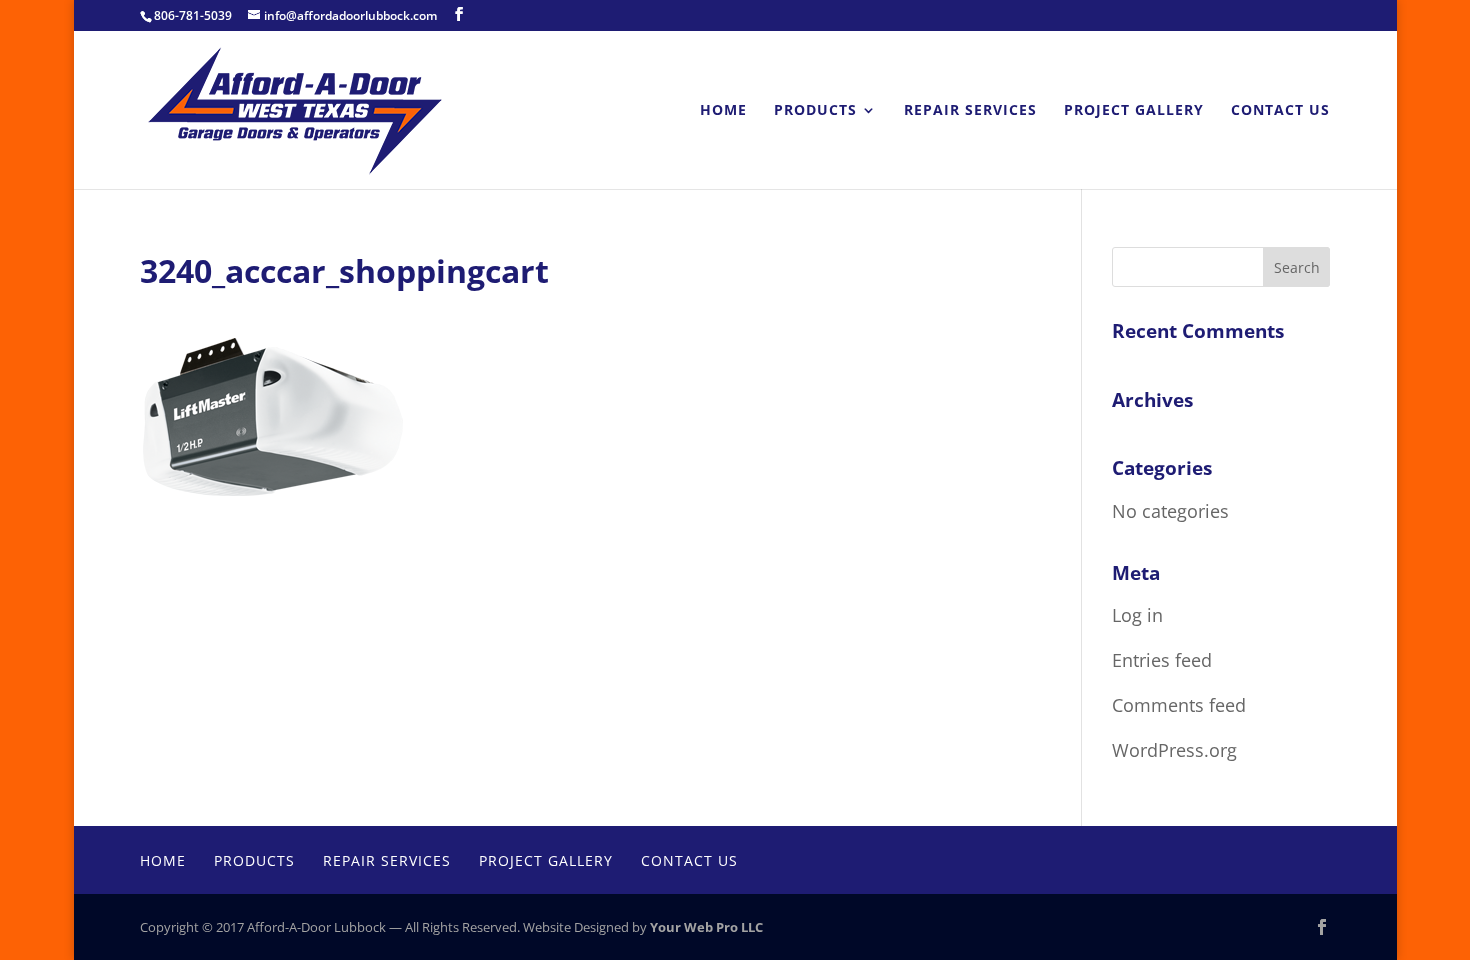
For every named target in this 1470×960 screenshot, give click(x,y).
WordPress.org (1174, 750)
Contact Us (1280, 111)
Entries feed (1162, 660)
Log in (1137, 615)
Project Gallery (1134, 111)
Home (723, 111)
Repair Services (970, 111)
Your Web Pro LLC (706, 927)
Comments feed (1179, 705)
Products (815, 111)
